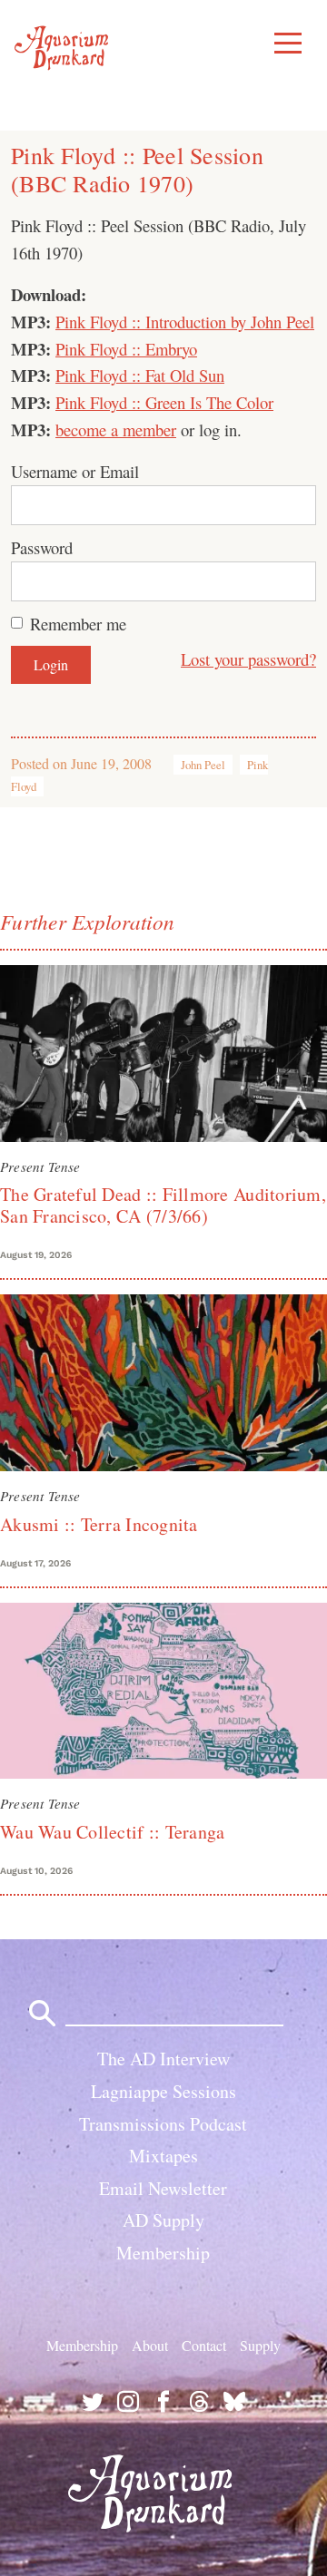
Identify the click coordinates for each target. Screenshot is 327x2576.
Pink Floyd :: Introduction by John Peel (185, 322)
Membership (163, 2253)
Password (42, 547)
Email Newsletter (163, 2188)
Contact (204, 2345)
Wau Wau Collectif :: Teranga (112, 1832)
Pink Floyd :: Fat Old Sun (140, 375)
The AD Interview (163, 2059)
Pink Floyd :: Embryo (126, 349)
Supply (260, 2345)
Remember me (78, 624)
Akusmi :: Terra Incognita (99, 1524)
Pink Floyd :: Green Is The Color (164, 402)
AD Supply (163, 2220)
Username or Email (75, 471)
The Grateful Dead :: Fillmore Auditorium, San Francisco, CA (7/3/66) (163, 1205)
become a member (116, 429)
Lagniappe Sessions (163, 2091)
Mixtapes (163, 2156)
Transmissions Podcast (163, 2124)
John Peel (203, 765)
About (150, 2345)
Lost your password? (248, 659)
